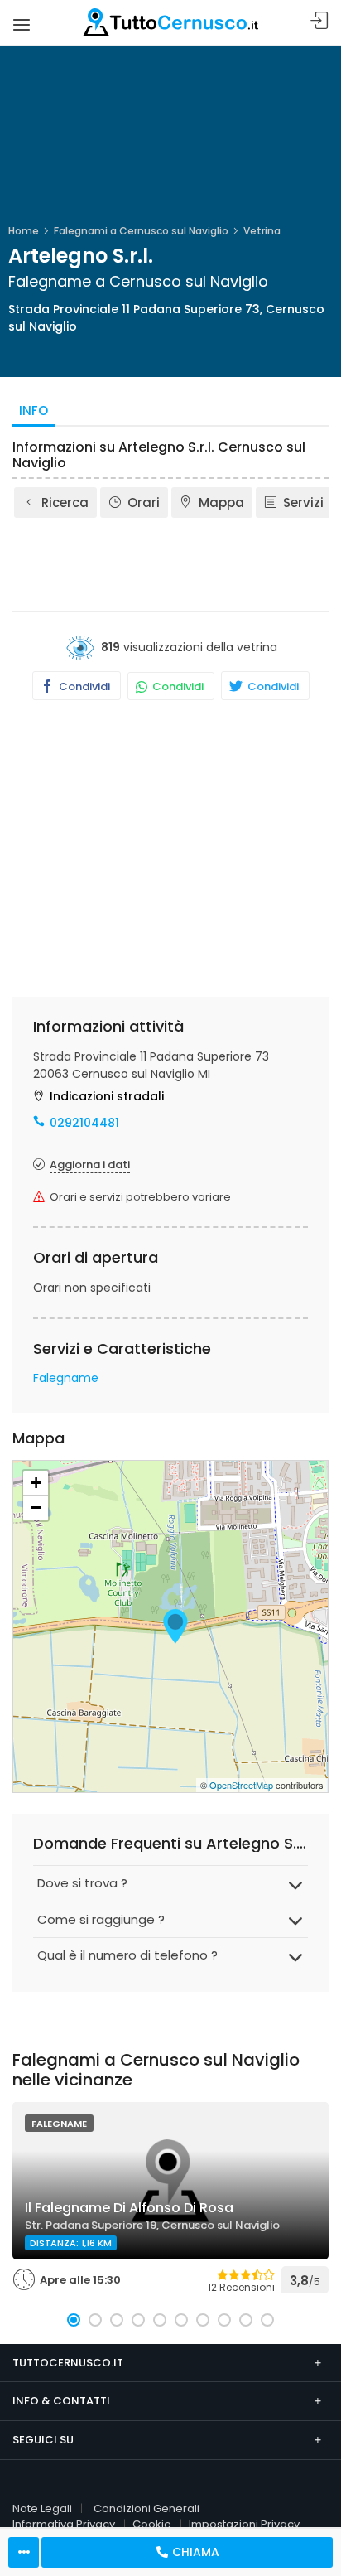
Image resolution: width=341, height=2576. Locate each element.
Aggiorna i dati (90, 1165)
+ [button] (36, 1483)
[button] (74, 2320)
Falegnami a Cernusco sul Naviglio (141, 231)
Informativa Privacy (64, 2524)
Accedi (319, 21)
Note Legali (42, 2508)
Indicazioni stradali (107, 1096)
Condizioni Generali (146, 2508)
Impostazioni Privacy (244, 2524)
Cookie (152, 2524)
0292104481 (84, 1123)
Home (24, 231)
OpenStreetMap (241, 1785)
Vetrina (262, 231)
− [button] (36, 1508)
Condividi (83, 686)
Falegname (66, 1378)
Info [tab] (34, 411)
